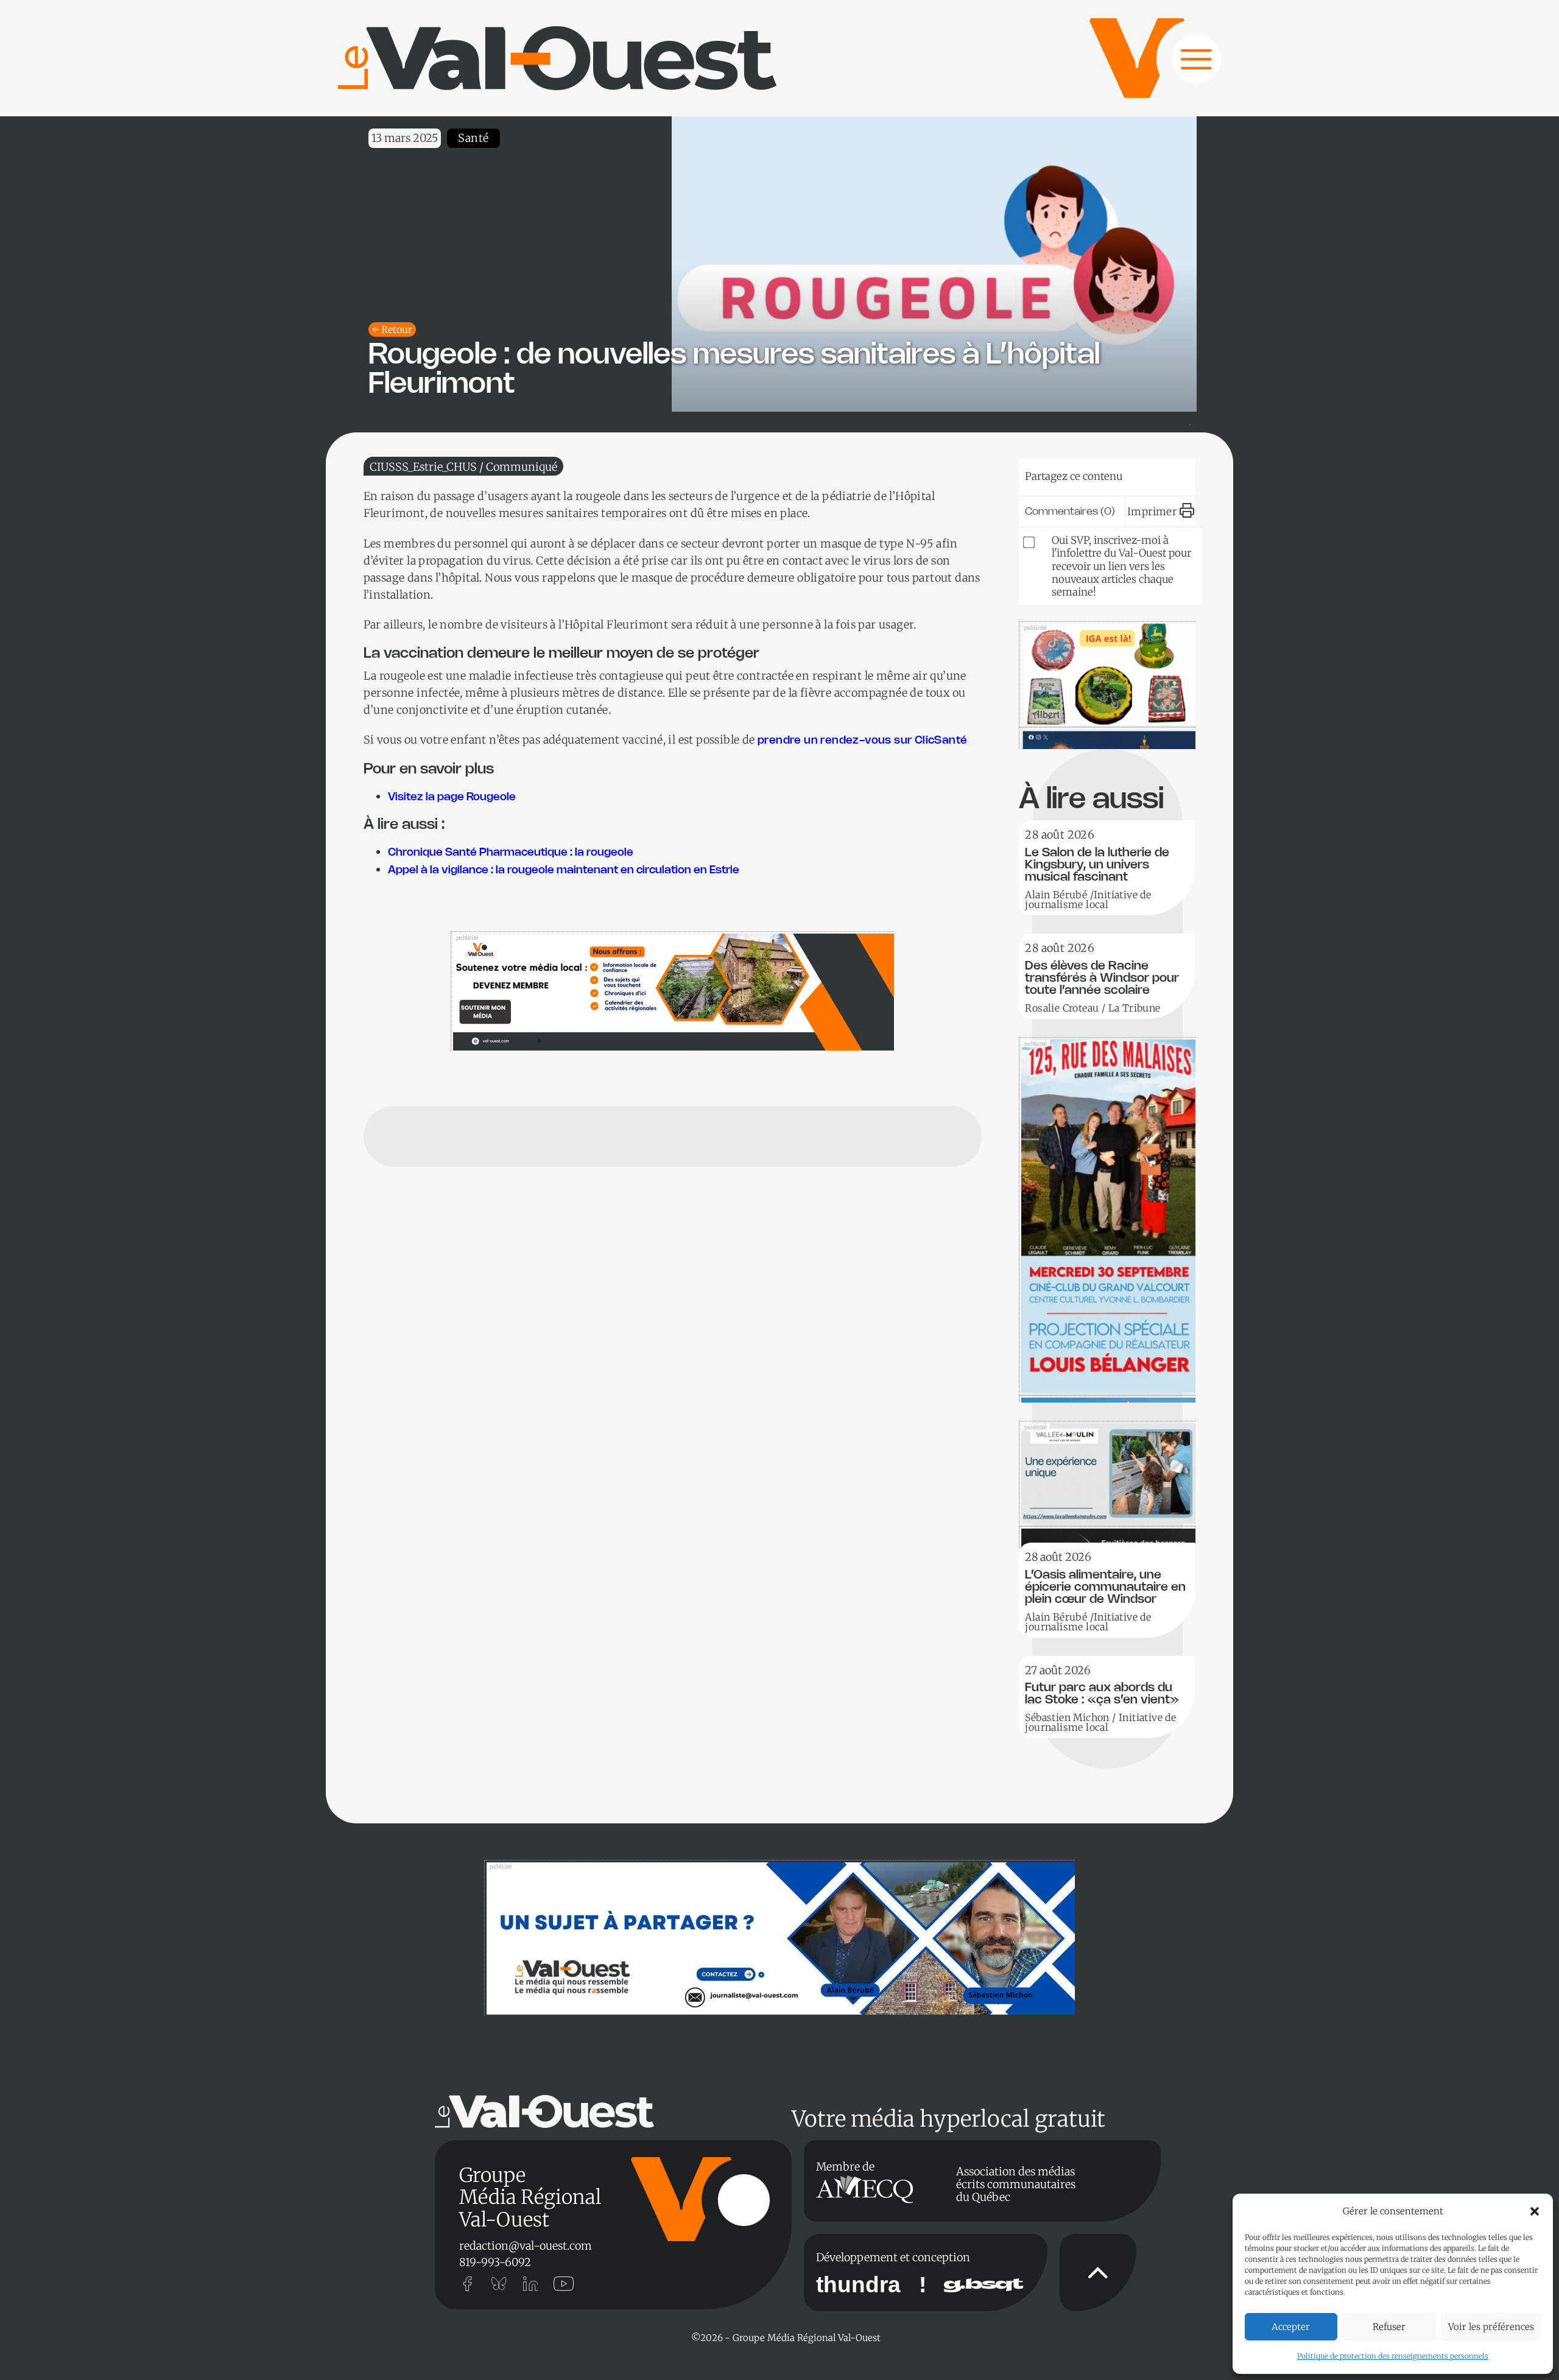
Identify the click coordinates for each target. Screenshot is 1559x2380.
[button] (1535, 2211)
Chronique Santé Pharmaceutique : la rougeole (511, 853)
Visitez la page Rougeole (452, 797)
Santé (473, 138)
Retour (397, 329)
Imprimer (1152, 512)
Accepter (1291, 2327)
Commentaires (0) (1070, 512)
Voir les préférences (1491, 2327)
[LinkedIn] (1093, 474)
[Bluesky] (1056, 474)
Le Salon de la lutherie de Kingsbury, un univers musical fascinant (1097, 865)
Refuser (1389, 2327)
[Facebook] (1167, 474)
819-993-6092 (495, 2262)
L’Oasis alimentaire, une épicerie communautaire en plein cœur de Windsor (1105, 1587)
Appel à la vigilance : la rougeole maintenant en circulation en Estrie (564, 870)
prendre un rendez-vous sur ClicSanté (864, 741)
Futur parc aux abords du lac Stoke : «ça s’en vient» (1102, 1694)
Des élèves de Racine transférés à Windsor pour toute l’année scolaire (1102, 978)
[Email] (1130, 474)
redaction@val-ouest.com (526, 2246)
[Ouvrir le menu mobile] (1184, 66)
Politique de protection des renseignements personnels (1393, 2356)
